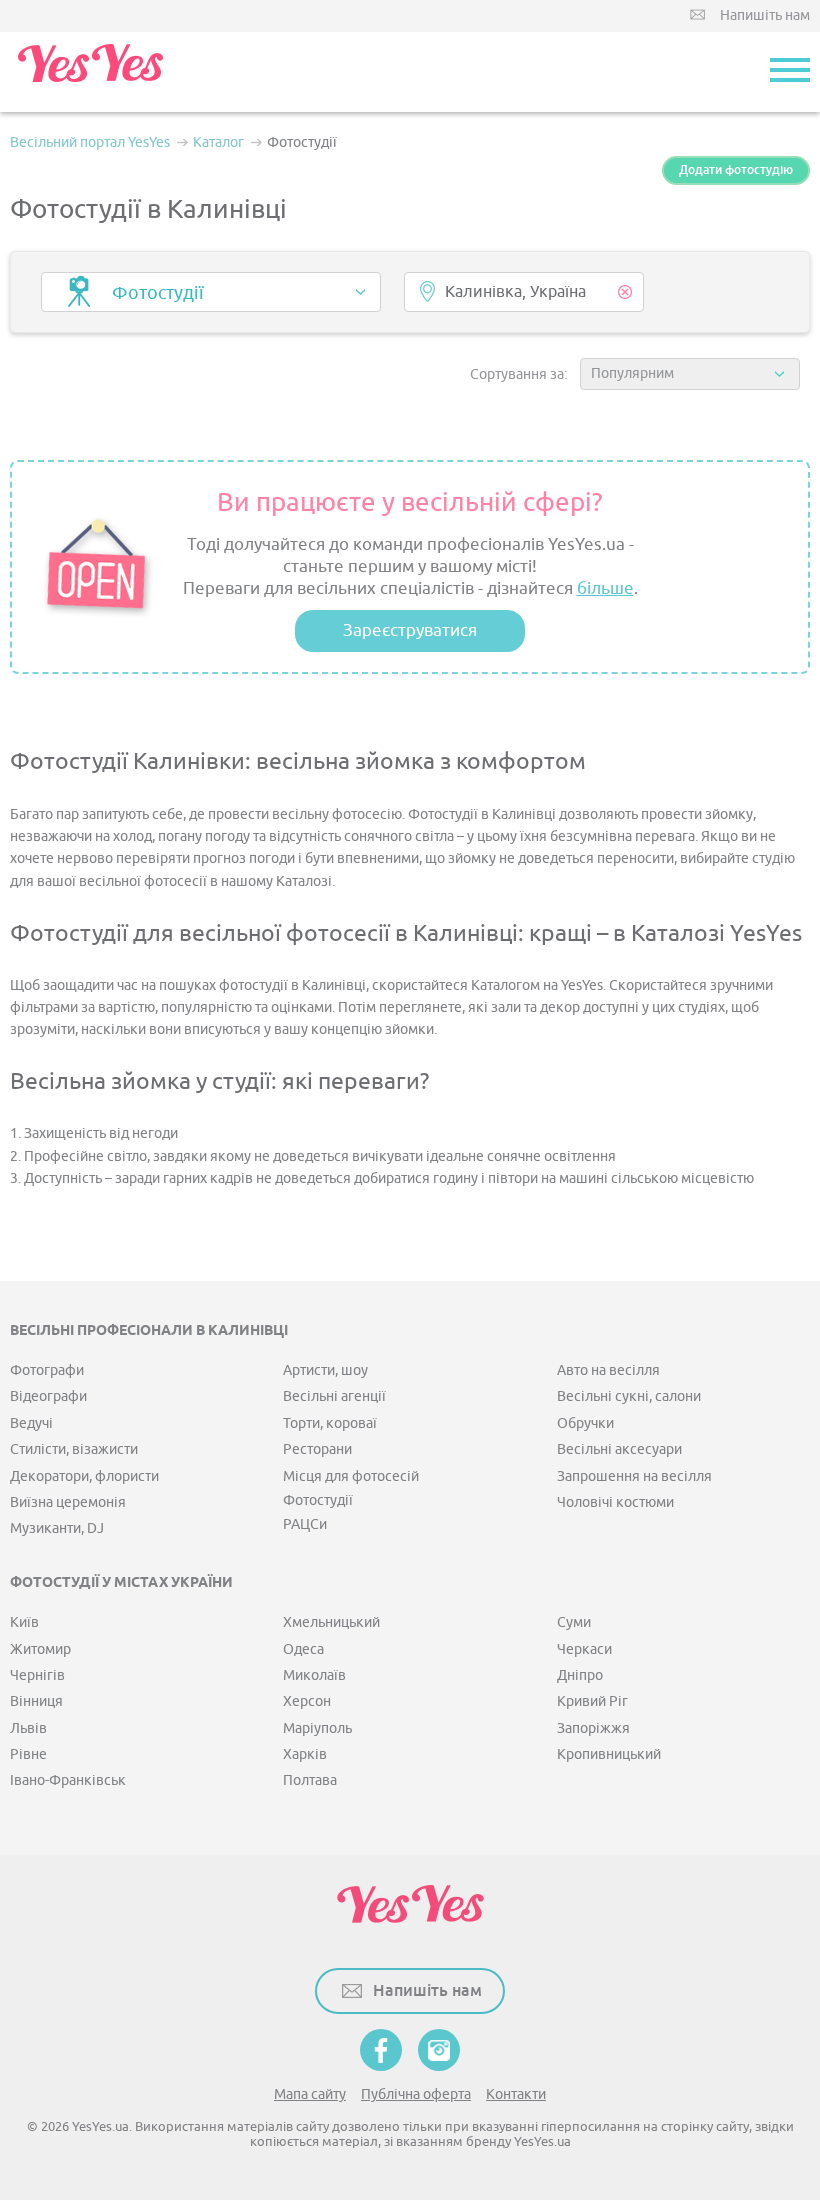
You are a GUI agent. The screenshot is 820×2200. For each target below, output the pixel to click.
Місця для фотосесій (351, 1476)
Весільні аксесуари (619, 1449)
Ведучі (31, 1423)
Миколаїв (314, 1675)
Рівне (28, 1754)
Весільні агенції (334, 1396)
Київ (24, 1622)
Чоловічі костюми (615, 1502)
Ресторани (317, 1449)
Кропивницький (609, 1754)
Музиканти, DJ (57, 1528)
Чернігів (37, 1675)
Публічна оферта (416, 2094)
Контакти (516, 2094)
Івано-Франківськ (68, 1780)
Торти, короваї (330, 1423)
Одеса (303, 1649)
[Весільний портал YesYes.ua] (90, 72)
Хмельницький (331, 1622)
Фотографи (47, 1370)
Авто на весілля (608, 1370)
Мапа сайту (310, 2094)
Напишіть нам (765, 15)
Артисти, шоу (325, 1370)
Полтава (310, 1780)
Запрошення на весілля (634, 1476)
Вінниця (36, 1701)
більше (605, 588)
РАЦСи (305, 1524)
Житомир (40, 1649)
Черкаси (584, 1649)
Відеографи (48, 1396)
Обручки (585, 1423)
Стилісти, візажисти (74, 1449)
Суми (574, 1622)
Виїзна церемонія (68, 1502)
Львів (28, 1728)
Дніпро (580, 1675)
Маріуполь (317, 1728)
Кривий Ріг (592, 1701)
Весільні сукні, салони (629, 1396)
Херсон (307, 1701)
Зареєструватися (410, 630)
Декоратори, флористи (84, 1476)
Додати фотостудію (736, 170)
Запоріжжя (593, 1728)
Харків (305, 1754)
